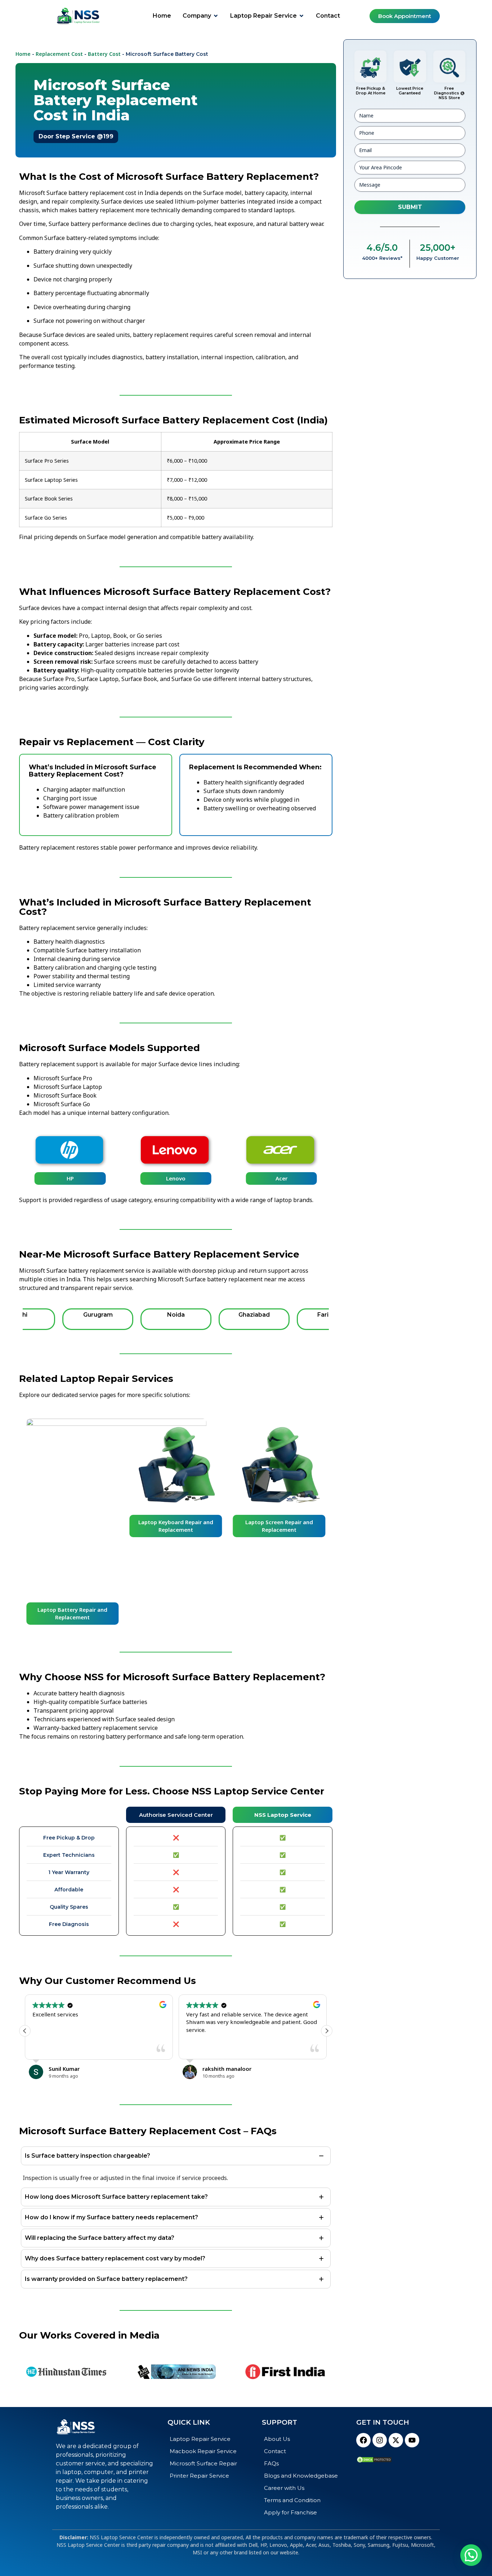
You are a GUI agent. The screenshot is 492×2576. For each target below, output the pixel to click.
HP (70, 1178)
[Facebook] (363, 2440)
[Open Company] (216, 16)
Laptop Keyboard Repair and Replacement (176, 1526)
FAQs (271, 2463)
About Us (277, 2439)
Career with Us (284, 2488)
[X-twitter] (396, 2440)
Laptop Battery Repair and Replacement (72, 1613)
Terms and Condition (292, 2500)
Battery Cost (104, 54)
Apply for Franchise (290, 2512)
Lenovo (176, 1178)
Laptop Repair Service (200, 2439)
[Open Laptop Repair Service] (301, 16)
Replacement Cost (59, 54)
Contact (275, 2451)
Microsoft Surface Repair (203, 2463)
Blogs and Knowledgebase (301, 2476)
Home (23, 54)
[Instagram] (380, 2440)
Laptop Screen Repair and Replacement (279, 1526)
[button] (327, 2031)
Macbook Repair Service (203, 2451)
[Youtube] (412, 2440)
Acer (281, 1178)
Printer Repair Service (199, 2476)
